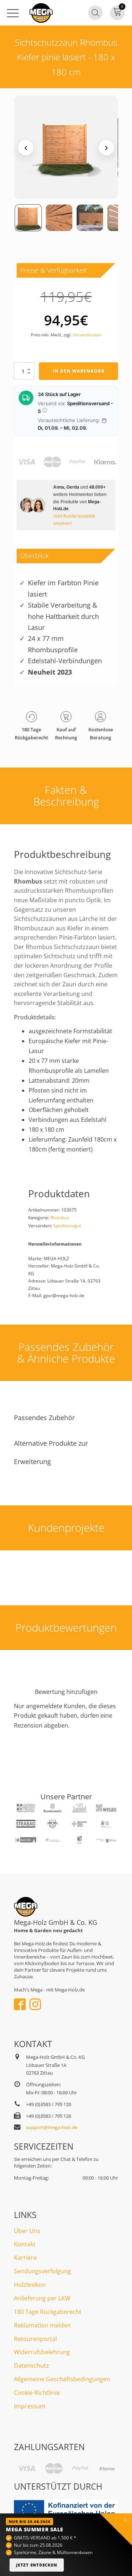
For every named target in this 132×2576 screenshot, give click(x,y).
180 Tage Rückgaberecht (48, 2312)
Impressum (30, 2406)
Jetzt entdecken (37, 2565)
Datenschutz (32, 2366)
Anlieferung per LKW (42, 2298)
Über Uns (27, 2231)
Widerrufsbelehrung (42, 2352)
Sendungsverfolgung (43, 2271)
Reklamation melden (42, 2325)
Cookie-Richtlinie (37, 2393)
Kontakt (25, 2244)
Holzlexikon (30, 2285)
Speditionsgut (67, 1226)
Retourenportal (35, 2339)
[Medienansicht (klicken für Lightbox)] (66, 147)
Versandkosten (87, 335)
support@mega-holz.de (52, 2127)
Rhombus (60, 1218)
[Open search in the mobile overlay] (95, 13)
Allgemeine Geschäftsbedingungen (62, 2379)
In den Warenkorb (79, 371)
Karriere (25, 2258)
